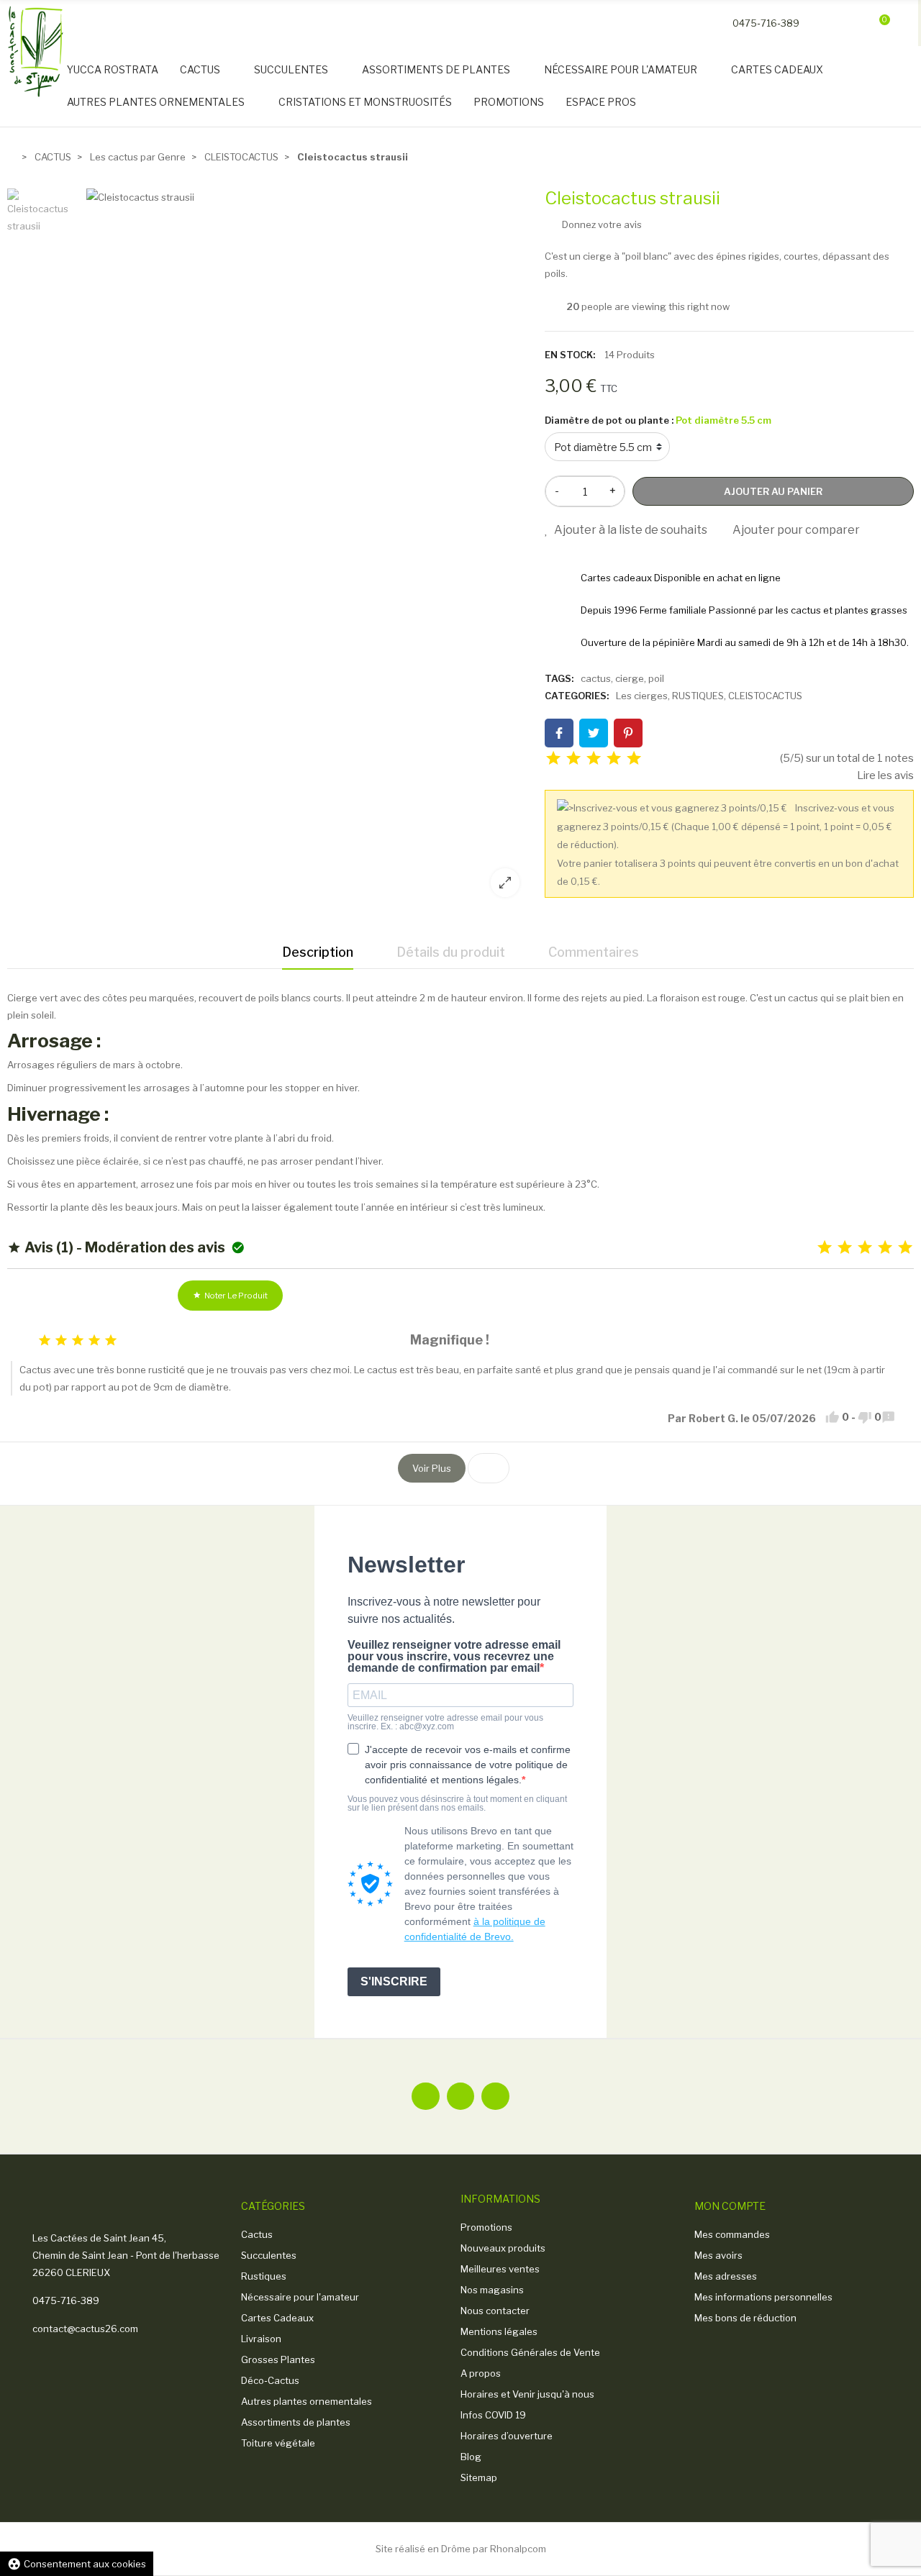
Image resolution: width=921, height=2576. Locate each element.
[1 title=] (825, 1248)
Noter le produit (230, 1296)
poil (656, 678)
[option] (308, 548)
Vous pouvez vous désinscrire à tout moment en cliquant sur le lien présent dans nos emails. (457, 1803)
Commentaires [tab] (594, 952)
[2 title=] (845, 1248)
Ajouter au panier (773, 491)
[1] (553, 759)
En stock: (570, 355)
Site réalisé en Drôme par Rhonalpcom (461, 2549)
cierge (630, 678)
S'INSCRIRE (394, 1981)
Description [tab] (318, 952)
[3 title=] (865, 1248)
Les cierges (642, 696)
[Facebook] (425, 2096)
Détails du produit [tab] (451, 952)
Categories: (577, 696)
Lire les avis (885, 775)
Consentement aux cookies (77, 2564)
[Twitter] (460, 2096)
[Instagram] (495, 2096)
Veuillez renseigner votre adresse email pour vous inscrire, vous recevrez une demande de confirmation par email (454, 1657)
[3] (594, 759)
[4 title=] (885, 1248)
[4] (614, 759)
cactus (596, 678)
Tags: (559, 678)
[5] (634, 759)
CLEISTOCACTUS (765, 696)
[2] (573, 759)
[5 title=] (905, 1248)
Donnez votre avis (601, 224)
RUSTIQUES (698, 696)
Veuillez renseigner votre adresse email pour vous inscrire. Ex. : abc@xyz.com (445, 1722)
